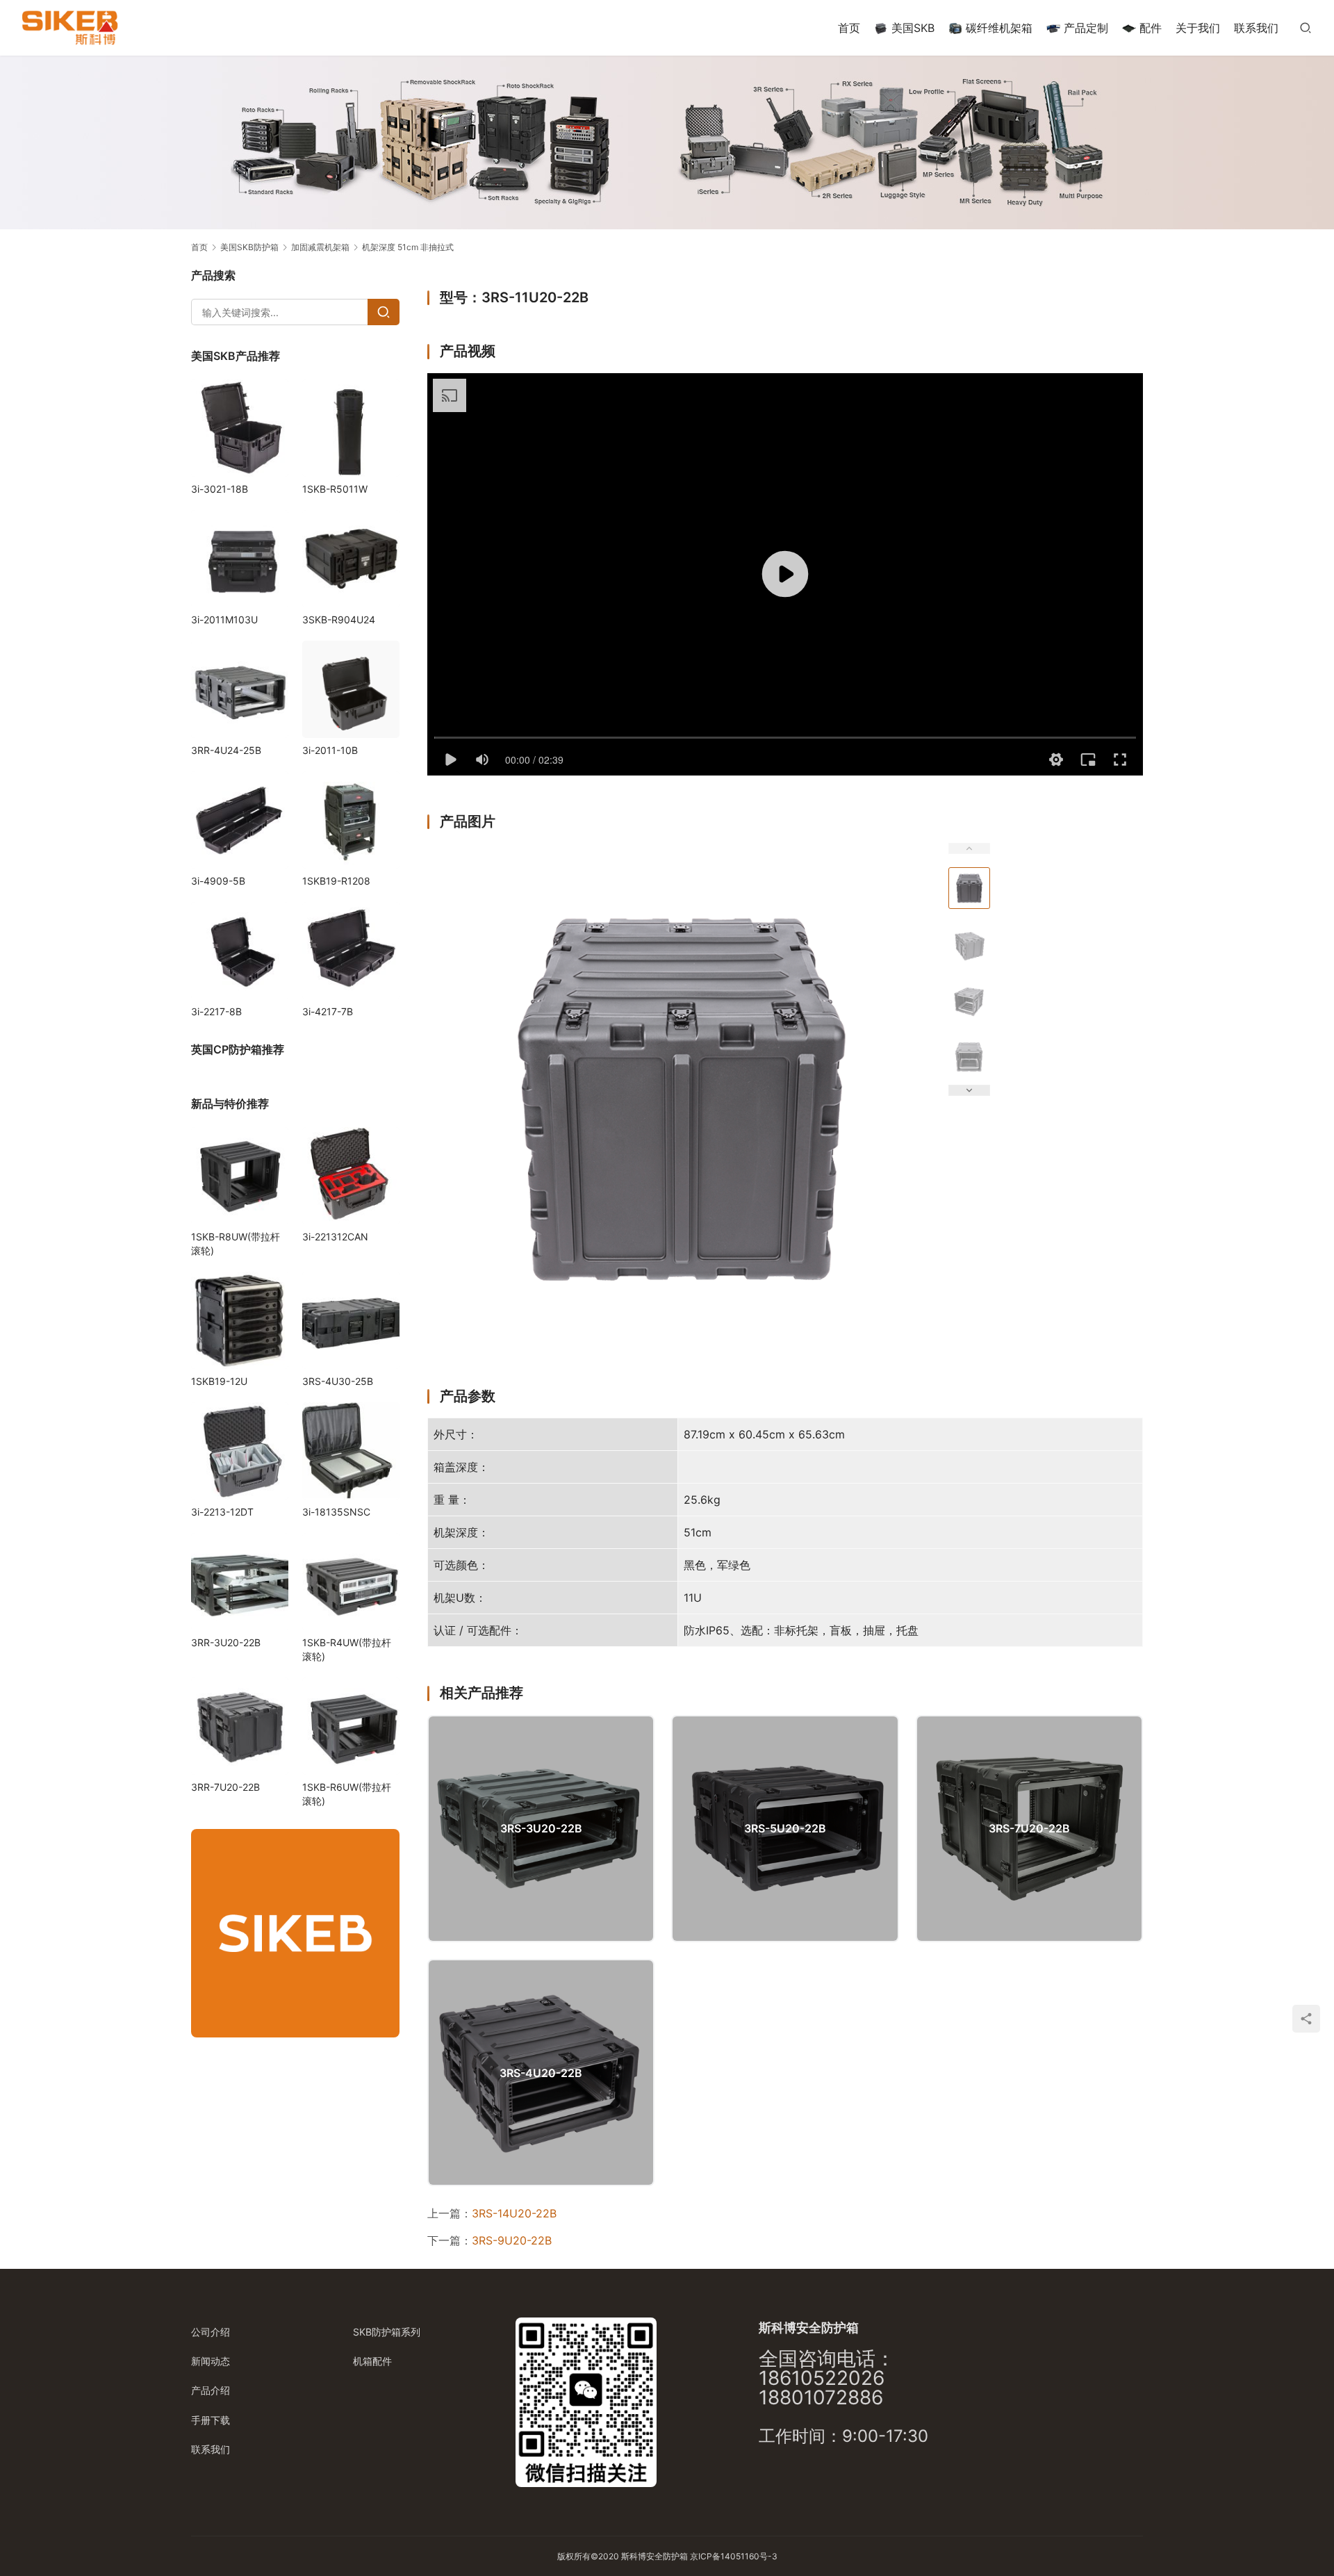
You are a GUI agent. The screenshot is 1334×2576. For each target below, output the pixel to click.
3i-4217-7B (328, 1011)
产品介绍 (211, 2390)
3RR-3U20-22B (226, 1642)
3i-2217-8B (216, 1011)
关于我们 (1198, 28)
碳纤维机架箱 (999, 28)
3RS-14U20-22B (514, 2213)
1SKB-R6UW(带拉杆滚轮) (347, 1794)
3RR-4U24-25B (226, 750)
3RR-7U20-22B (225, 1787)
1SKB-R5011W (335, 489)
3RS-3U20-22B (541, 1828)
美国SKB (913, 28)
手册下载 (211, 2420)
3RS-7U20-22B (1029, 1828)
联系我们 (1256, 28)
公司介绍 (211, 2332)
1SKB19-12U (219, 1381)
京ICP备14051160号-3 (734, 2556)
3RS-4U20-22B (541, 2073)
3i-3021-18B (220, 489)
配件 (1151, 28)
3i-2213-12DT (222, 1512)
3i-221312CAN (335, 1237)
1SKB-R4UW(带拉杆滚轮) (347, 1649)
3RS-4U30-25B (338, 1381)
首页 (849, 28)
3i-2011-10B (330, 750)
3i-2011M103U (224, 620)
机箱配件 (372, 2361)
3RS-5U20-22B (785, 1828)
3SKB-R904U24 (339, 620)
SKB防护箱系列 (387, 2332)
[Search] (384, 312)
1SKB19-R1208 (336, 881)
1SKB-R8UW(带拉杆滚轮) (236, 1244)
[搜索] (1306, 27)
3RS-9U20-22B (512, 2240)
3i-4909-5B (218, 881)
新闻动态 (211, 2361)
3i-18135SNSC (336, 1512)
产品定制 (1086, 28)
